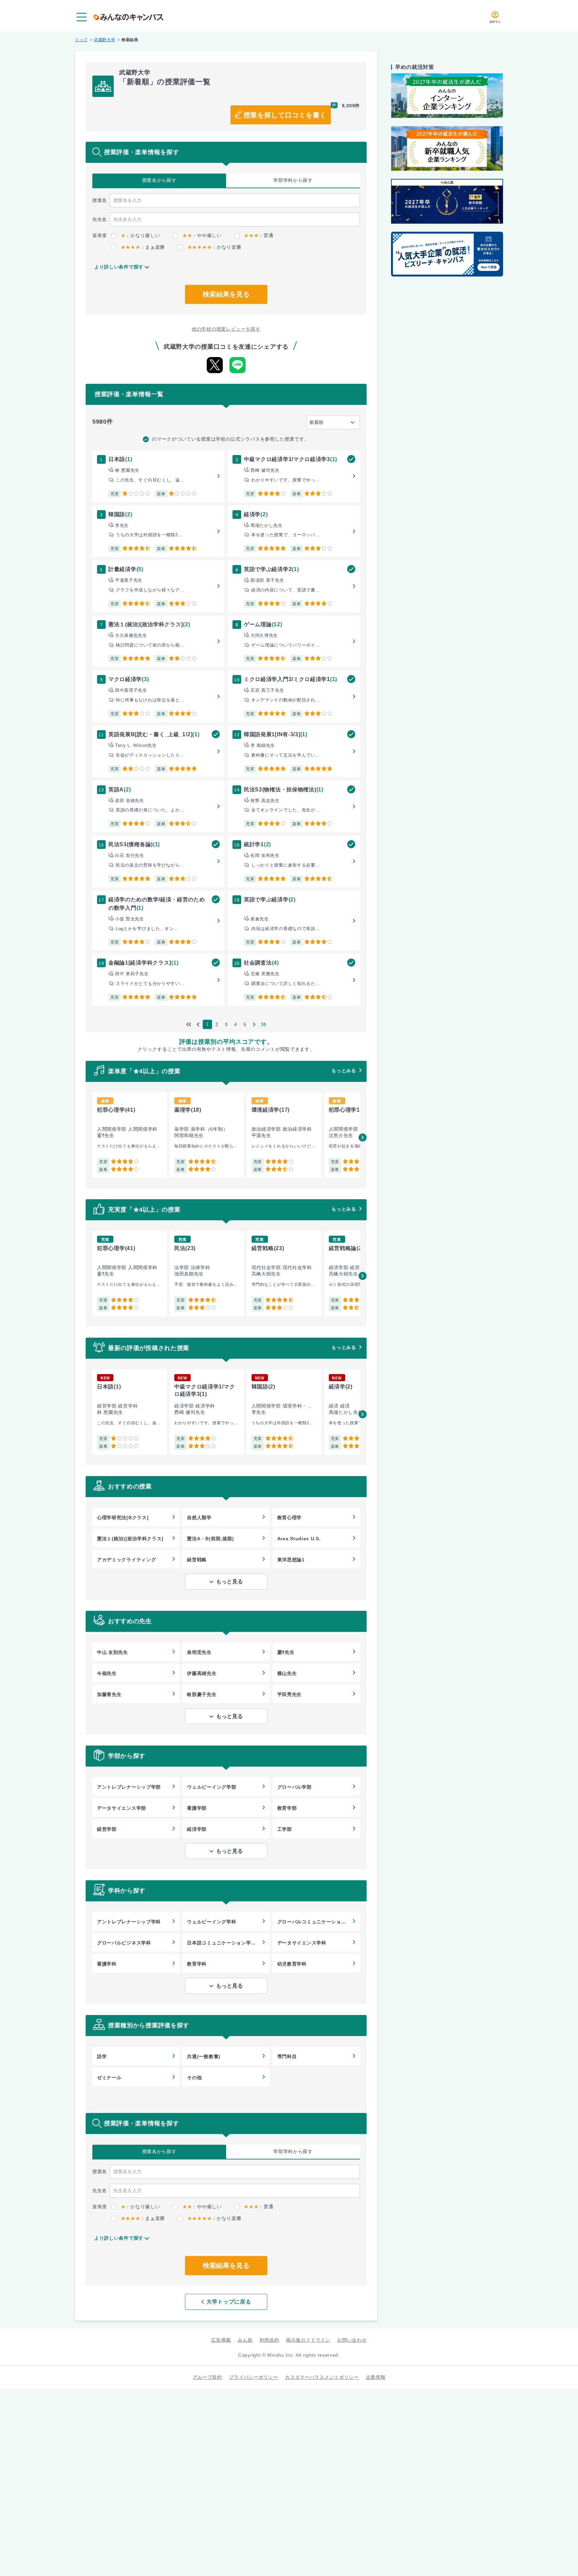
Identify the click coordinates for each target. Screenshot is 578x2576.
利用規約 (269, 2340)
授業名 (159, 180)
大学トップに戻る (229, 2302)
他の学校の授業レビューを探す (226, 329)
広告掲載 (221, 2340)
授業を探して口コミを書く (285, 115)
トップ (81, 40)
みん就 (245, 2340)
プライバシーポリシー (254, 2377)
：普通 (259, 235)
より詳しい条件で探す (119, 267)
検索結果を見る (226, 294)
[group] (130, 1135)
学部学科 (293, 180)
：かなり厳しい (140, 235)
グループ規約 (207, 2377)
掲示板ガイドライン (308, 2340)
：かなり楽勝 (214, 247)
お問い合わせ (352, 2340)
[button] (363, 1137)
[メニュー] (82, 17)
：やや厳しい (202, 235)
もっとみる (344, 1071)
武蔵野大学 (105, 40)
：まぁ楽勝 (143, 247)
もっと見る (229, 1582)
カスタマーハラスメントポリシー (322, 2377)
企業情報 (376, 2377)
